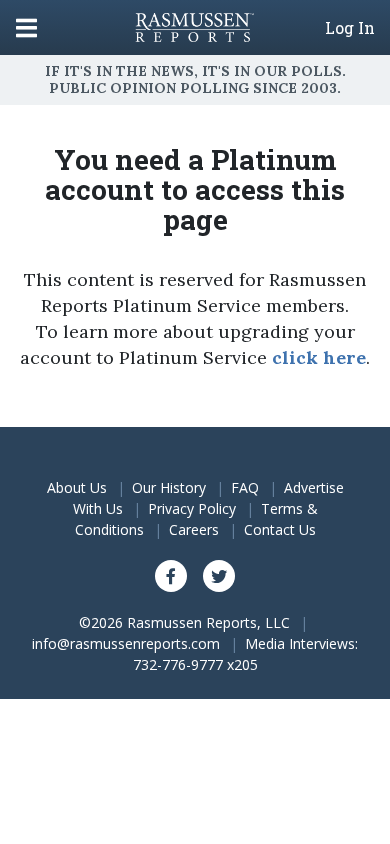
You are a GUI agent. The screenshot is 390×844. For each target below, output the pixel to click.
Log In (350, 28)
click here (319, 357)
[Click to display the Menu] (26, 27)
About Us (77, 487)
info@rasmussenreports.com (126, 643)
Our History (169, 487)
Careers (194, 529)
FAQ (245, 487)
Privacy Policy (192, 508)
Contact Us (280, 529)
